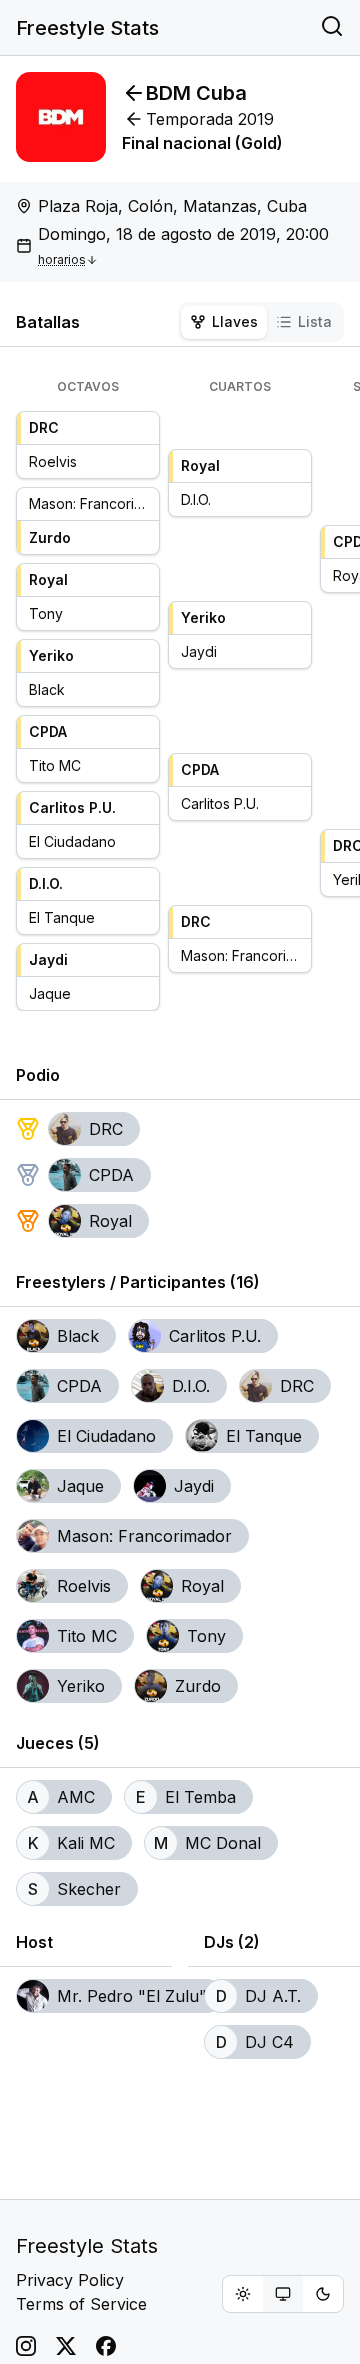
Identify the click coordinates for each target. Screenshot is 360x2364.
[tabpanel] (180, 695)
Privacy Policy (70, 2280)
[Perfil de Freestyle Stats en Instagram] (26, 2346)
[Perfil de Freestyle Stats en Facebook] (106, 2346)
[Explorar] (332, 28)
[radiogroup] (283, 2294)
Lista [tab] (315, 321)
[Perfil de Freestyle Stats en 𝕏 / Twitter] (66, 2346)
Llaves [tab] (235, 321)
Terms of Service (81, 2304)
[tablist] (261, 322)
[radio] (243, 2294)
